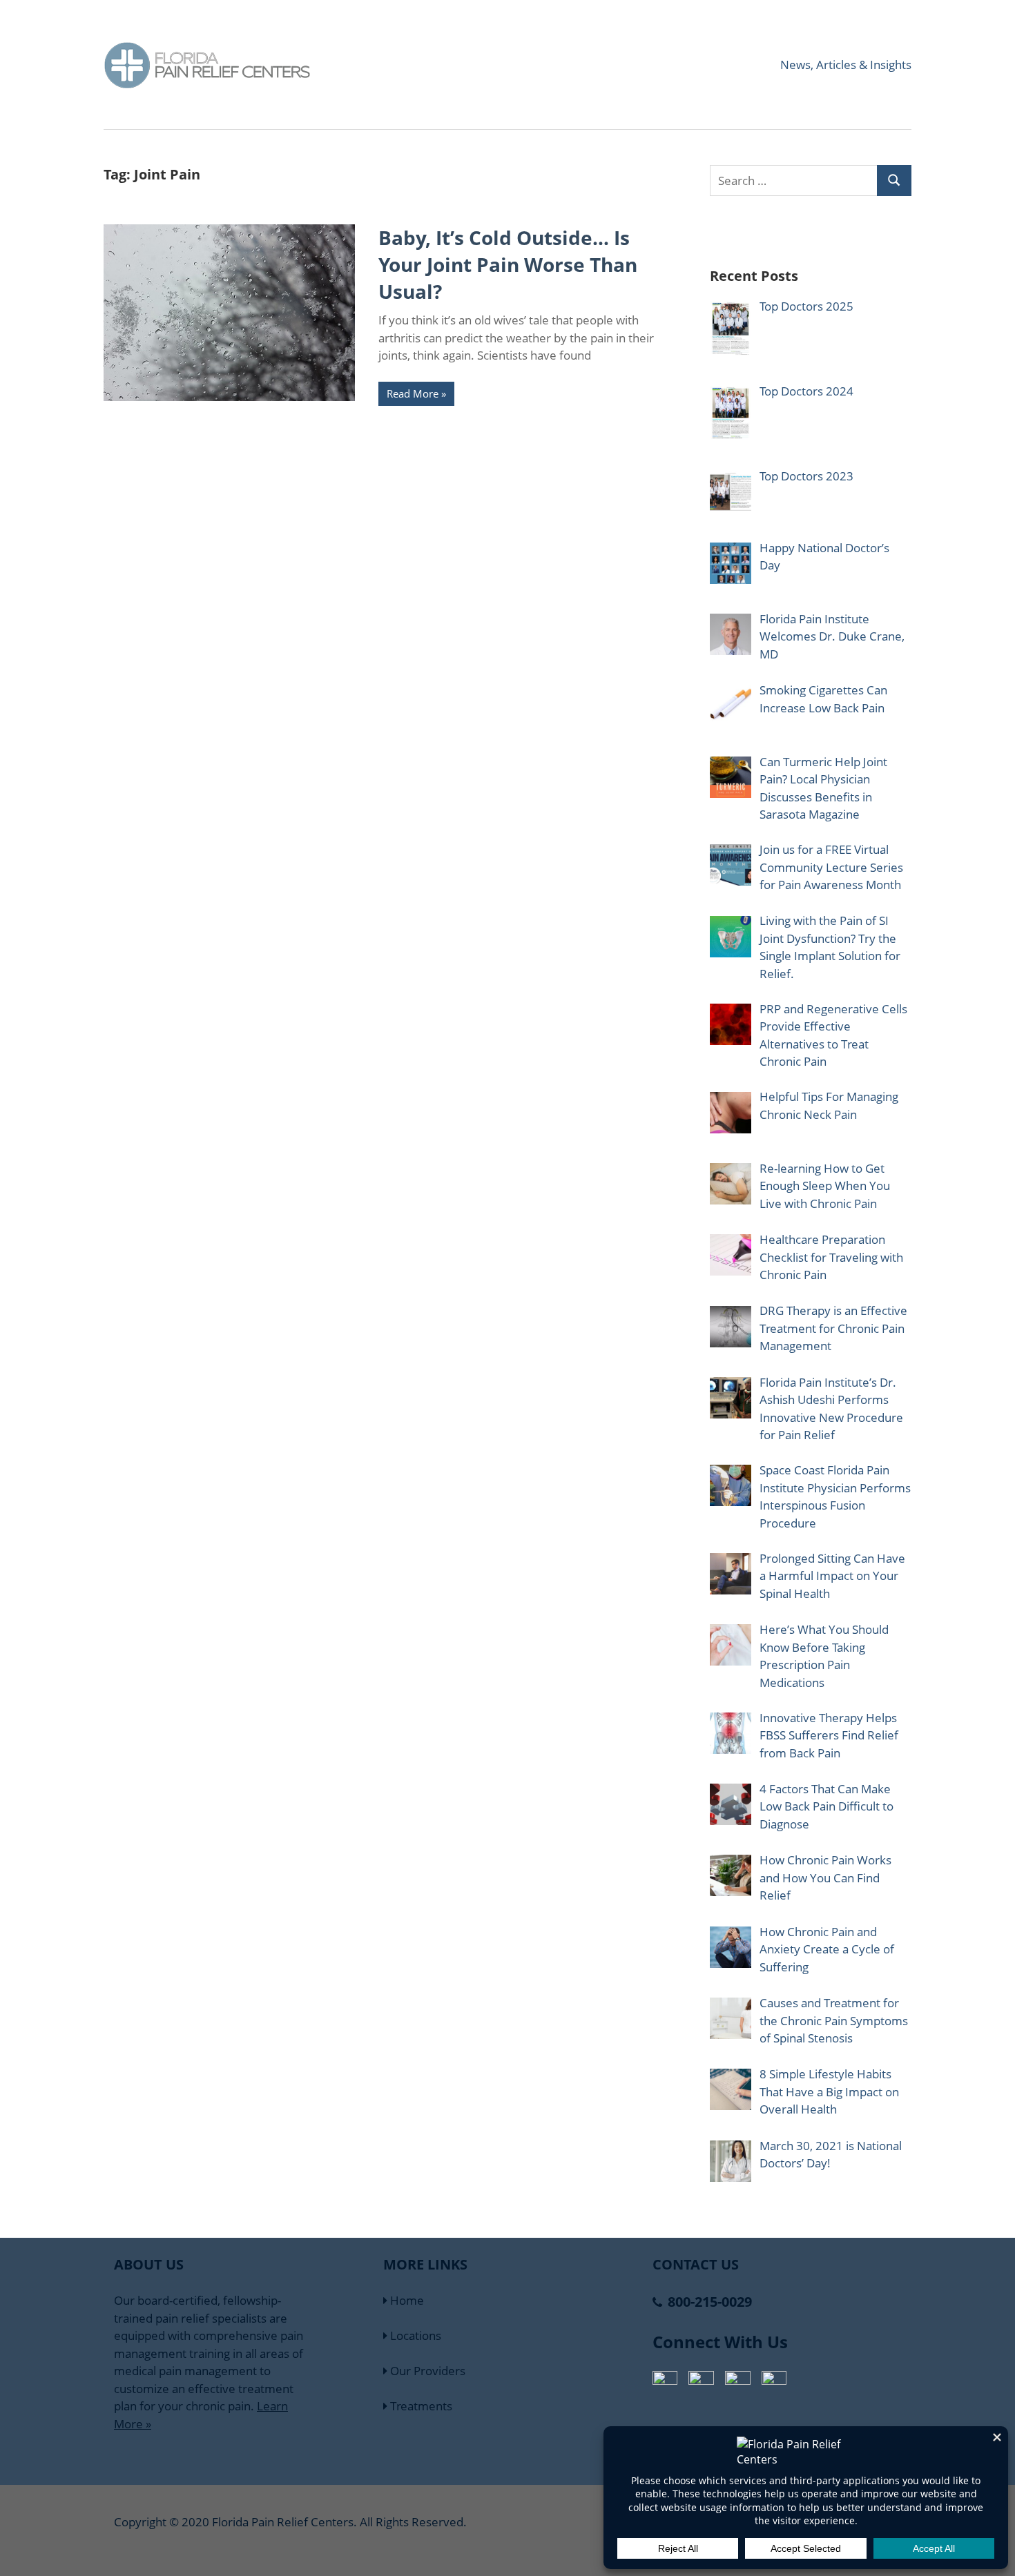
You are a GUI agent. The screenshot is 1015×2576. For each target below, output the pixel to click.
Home (406, 2300)
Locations (414, 2335)
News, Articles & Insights (846, 65)
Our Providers (426, 2371)
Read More (413, 393)
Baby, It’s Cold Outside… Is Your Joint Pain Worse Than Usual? (508, 264)
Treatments (420, 2406)
